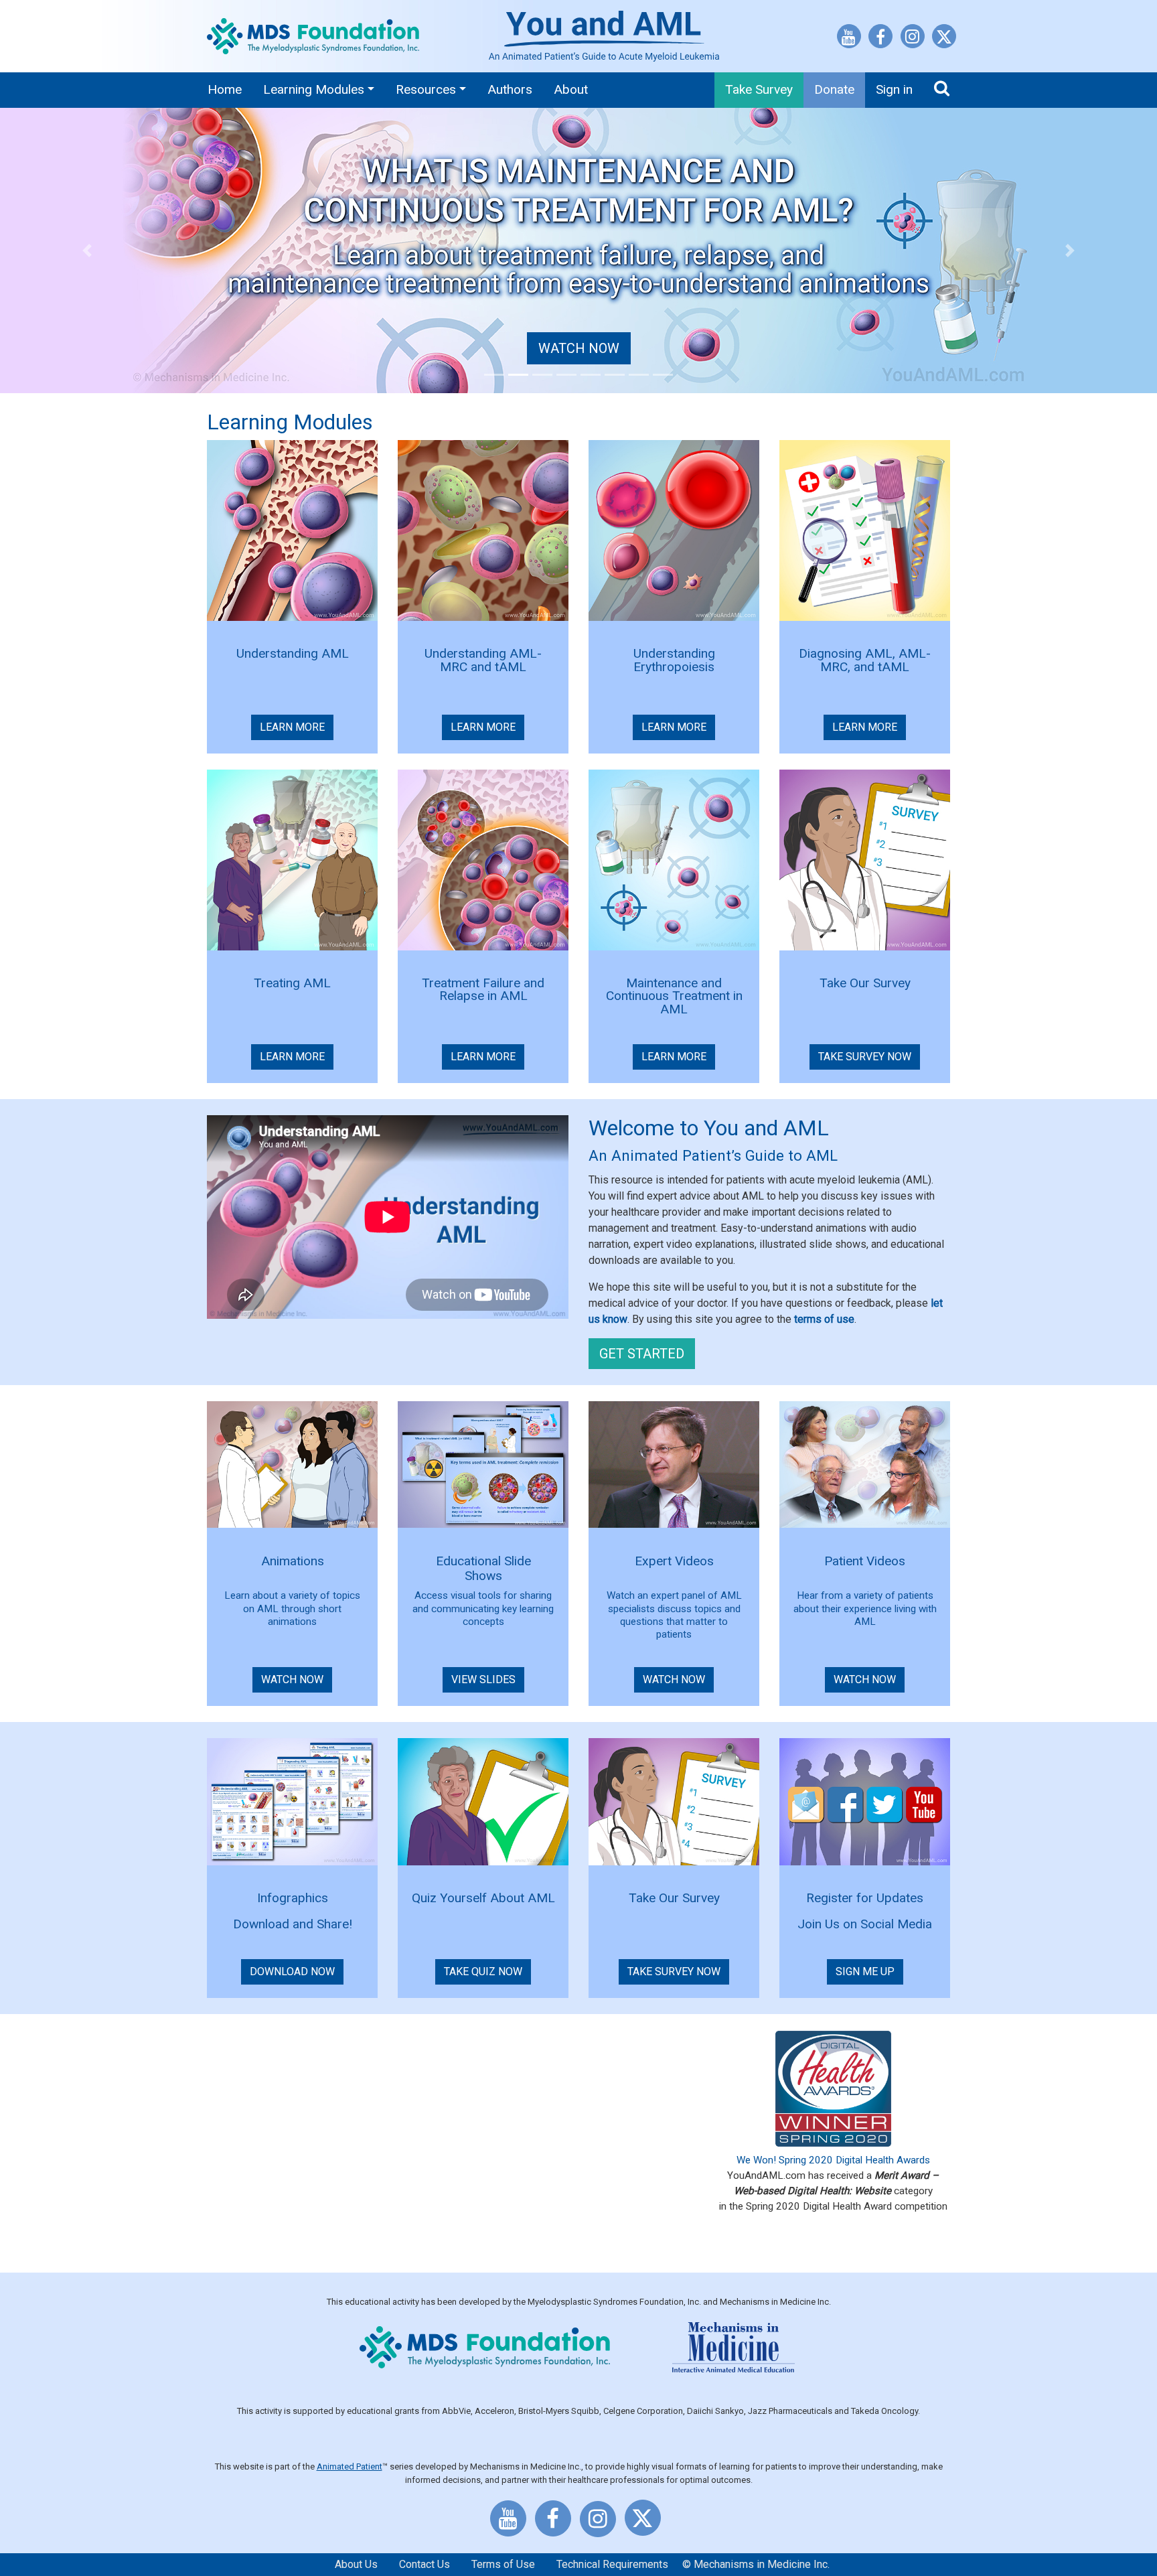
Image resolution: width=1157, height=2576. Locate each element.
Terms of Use (503, 2564)
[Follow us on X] (944, 39)
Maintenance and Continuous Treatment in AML (674, 996)
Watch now (579, 348)
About (571, 89)
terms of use (824, 1319)
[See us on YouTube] (849, 39)
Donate (834, 89)
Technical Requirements (612, 2564)
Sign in (894, 89)
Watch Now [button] (865, 1679)
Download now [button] (292, 1972)
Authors (510, 89)
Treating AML (292, 983)
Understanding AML (293, 653)
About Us (356, 2564)
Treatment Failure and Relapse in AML (483, 990)
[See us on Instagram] (913, 39)
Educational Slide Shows (483, 1568)
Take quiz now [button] (483, 1972)
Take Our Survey (865, 983)
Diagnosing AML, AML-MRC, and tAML (865, 660)
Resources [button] (426, 89)
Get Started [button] (642, 1354)
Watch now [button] (292, 1679)
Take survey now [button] (674, 1972)
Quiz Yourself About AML (483, 1898)
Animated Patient (350, 2466)
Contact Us (425, 2564)
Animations (293, 1561)
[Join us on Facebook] (880, 39)
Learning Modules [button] (314, 89)
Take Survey (759, 89)
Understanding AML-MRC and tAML (483, 660)
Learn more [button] (292, 727)
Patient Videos (865, 1561)
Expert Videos (674, 1561)
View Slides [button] (483, 1679)
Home (225, 89)
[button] (87, 251)
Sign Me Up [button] (865, 1972)
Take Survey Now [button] (865, 1057)
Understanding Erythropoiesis (674, 660)
